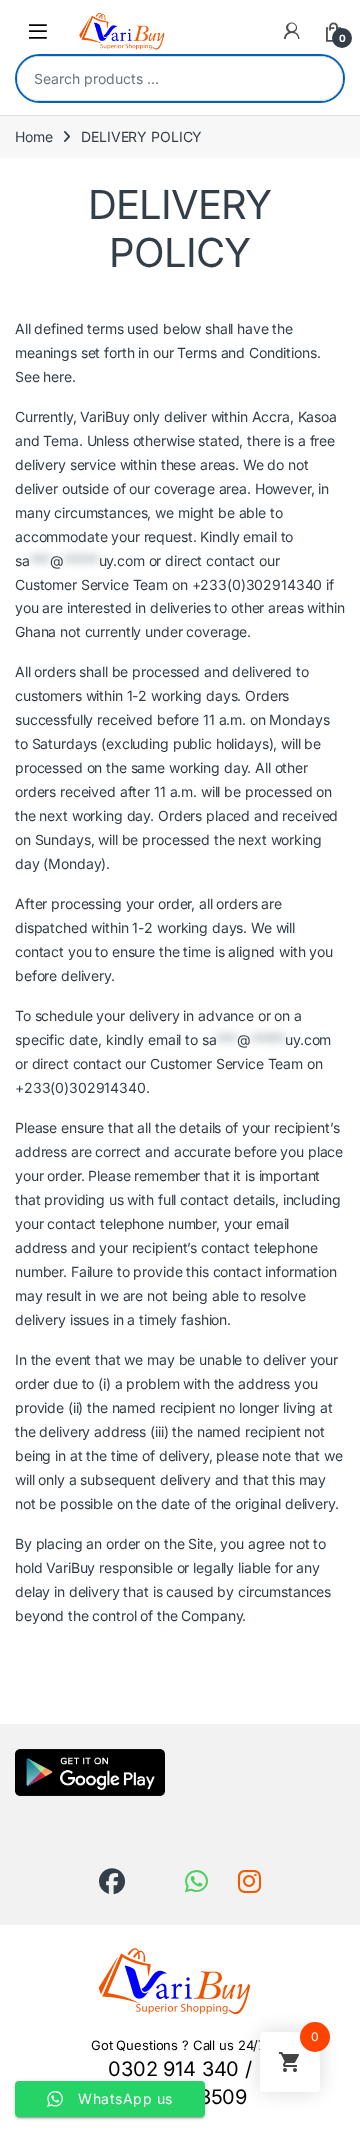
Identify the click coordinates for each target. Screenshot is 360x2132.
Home (33, 136)
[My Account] (292, 31)
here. (59, 376)
